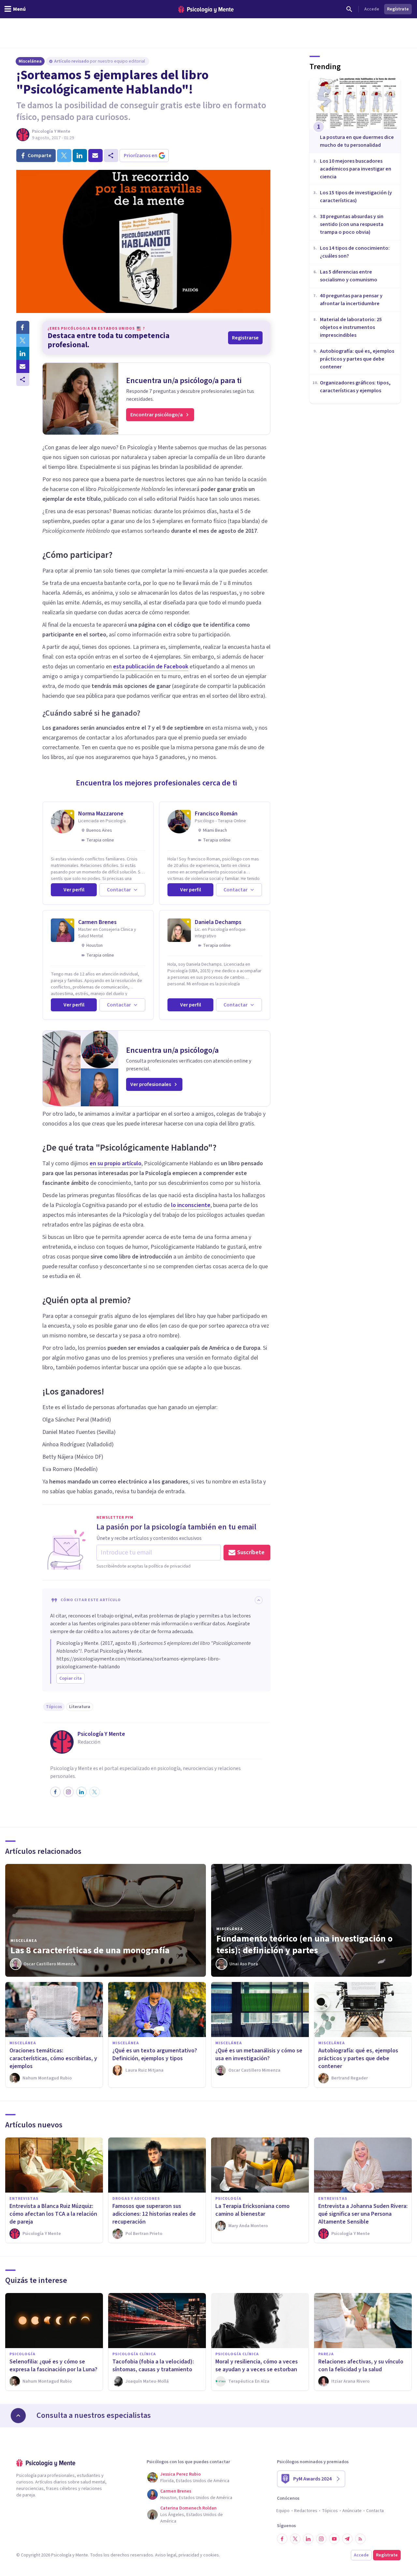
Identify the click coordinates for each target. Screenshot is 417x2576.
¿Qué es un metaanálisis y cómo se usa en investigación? (259, 2055)
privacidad (189, 2555)
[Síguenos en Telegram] (347, 2539)
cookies (211, 2555)
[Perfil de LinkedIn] (81, 1792)
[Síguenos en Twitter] (295, 2539)
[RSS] (360, 2539)
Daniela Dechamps (218, 922)
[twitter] (64, 156)
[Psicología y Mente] (206, 9)
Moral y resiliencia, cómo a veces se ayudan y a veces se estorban (257, 2366)
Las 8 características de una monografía (90, 1950)
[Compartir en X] (23, 340)
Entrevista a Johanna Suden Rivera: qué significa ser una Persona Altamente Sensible (363, 2214)
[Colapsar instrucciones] (259, 1600)
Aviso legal (166, 2555)
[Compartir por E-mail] (23, 366)
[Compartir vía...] (23, 380)
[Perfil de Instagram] (68, 1792)
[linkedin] (80, 156)
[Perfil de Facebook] (55, 1792)
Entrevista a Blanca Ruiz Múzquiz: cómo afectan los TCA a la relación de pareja (53, 2214)
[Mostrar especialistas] (18, 2416)
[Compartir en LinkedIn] (23, 353)
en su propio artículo (115, 1163)
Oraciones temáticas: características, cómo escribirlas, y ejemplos (53, 2058)
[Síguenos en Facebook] (282, 2539)
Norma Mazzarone (101, 814)
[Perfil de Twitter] (94, 1792)
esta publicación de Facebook (151, 667)
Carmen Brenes (97, 922)
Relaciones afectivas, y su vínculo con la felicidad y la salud (361, 2366)
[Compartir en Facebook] (23, 327)
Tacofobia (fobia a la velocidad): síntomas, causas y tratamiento (153, 2366)
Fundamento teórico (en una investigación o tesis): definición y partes (304, 1944)
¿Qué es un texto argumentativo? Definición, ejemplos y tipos (155, 2055)
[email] (95, 156)
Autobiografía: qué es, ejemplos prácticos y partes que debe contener (358, 2058)
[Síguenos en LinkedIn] (308, 2539)
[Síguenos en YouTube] (334, 2539)
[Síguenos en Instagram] (321, 2539)
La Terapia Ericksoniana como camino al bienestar (252, 2210)
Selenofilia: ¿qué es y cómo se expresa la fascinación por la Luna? (53, 2366)
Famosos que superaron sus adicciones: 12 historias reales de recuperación (154, 2214)
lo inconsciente (191, 1205)
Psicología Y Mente (51, 131)
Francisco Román (216, 814)
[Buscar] (349, 9)
